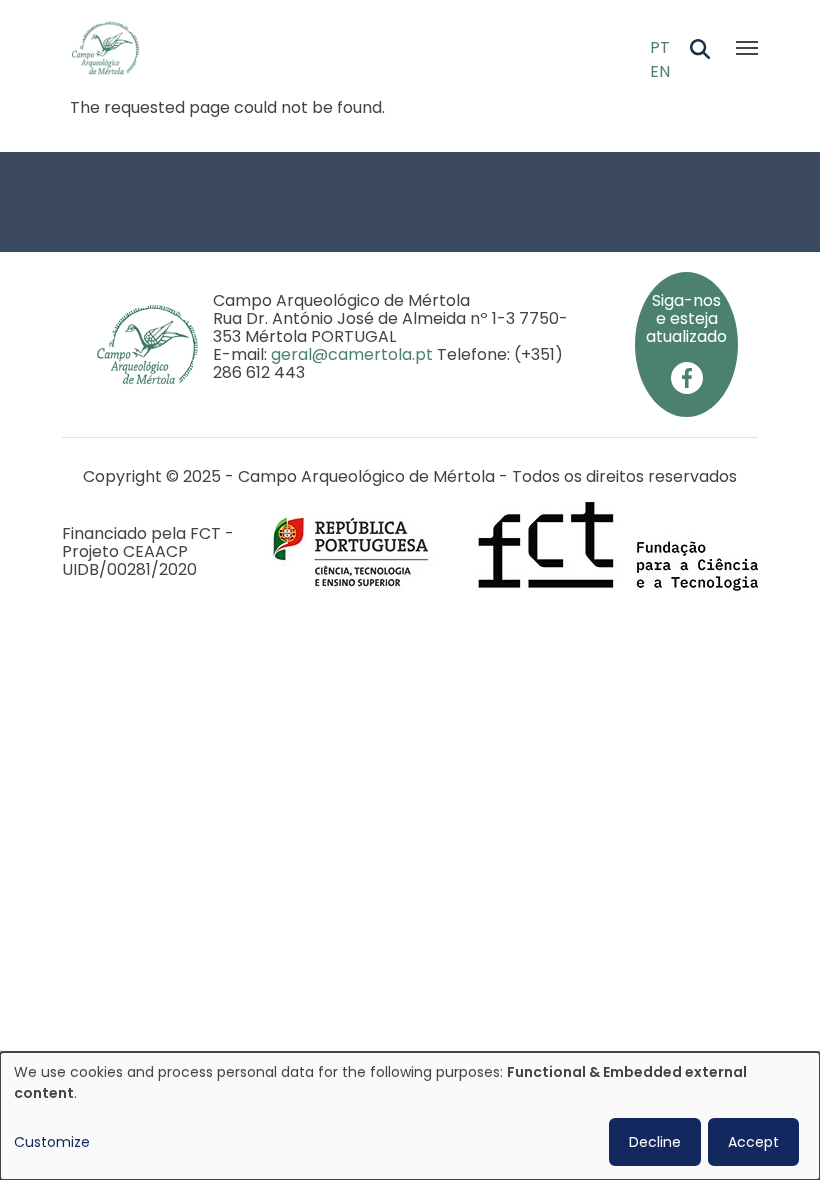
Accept (753, 1142)
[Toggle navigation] (747, 48)
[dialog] (410, 1116)
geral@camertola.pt (352, 354)
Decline (655, 1142)
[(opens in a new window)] (687, 376)
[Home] (113, 48)
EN (660, 71)
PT (660, 47)
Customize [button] (52, 1142)
